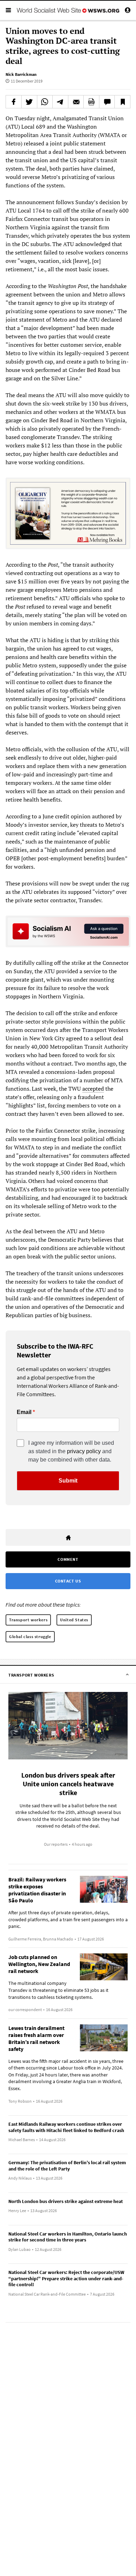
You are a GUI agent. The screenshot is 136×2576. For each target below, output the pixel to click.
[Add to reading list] (122, 102)
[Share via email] (76, 102)
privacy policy (84, 1451)
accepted (93, 1089)
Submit (68, 1481)
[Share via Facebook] (14, 102)
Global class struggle (30, 1637)
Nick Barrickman (21, 74)
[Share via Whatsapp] (45, 102)
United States (74, 1620)
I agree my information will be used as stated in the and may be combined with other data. (71, 1451)
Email (24, 1412)
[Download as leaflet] (91, 102)
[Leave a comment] (107, 102)
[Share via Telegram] (60, 102)
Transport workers (28, 1620)
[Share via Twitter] (29, 102)
